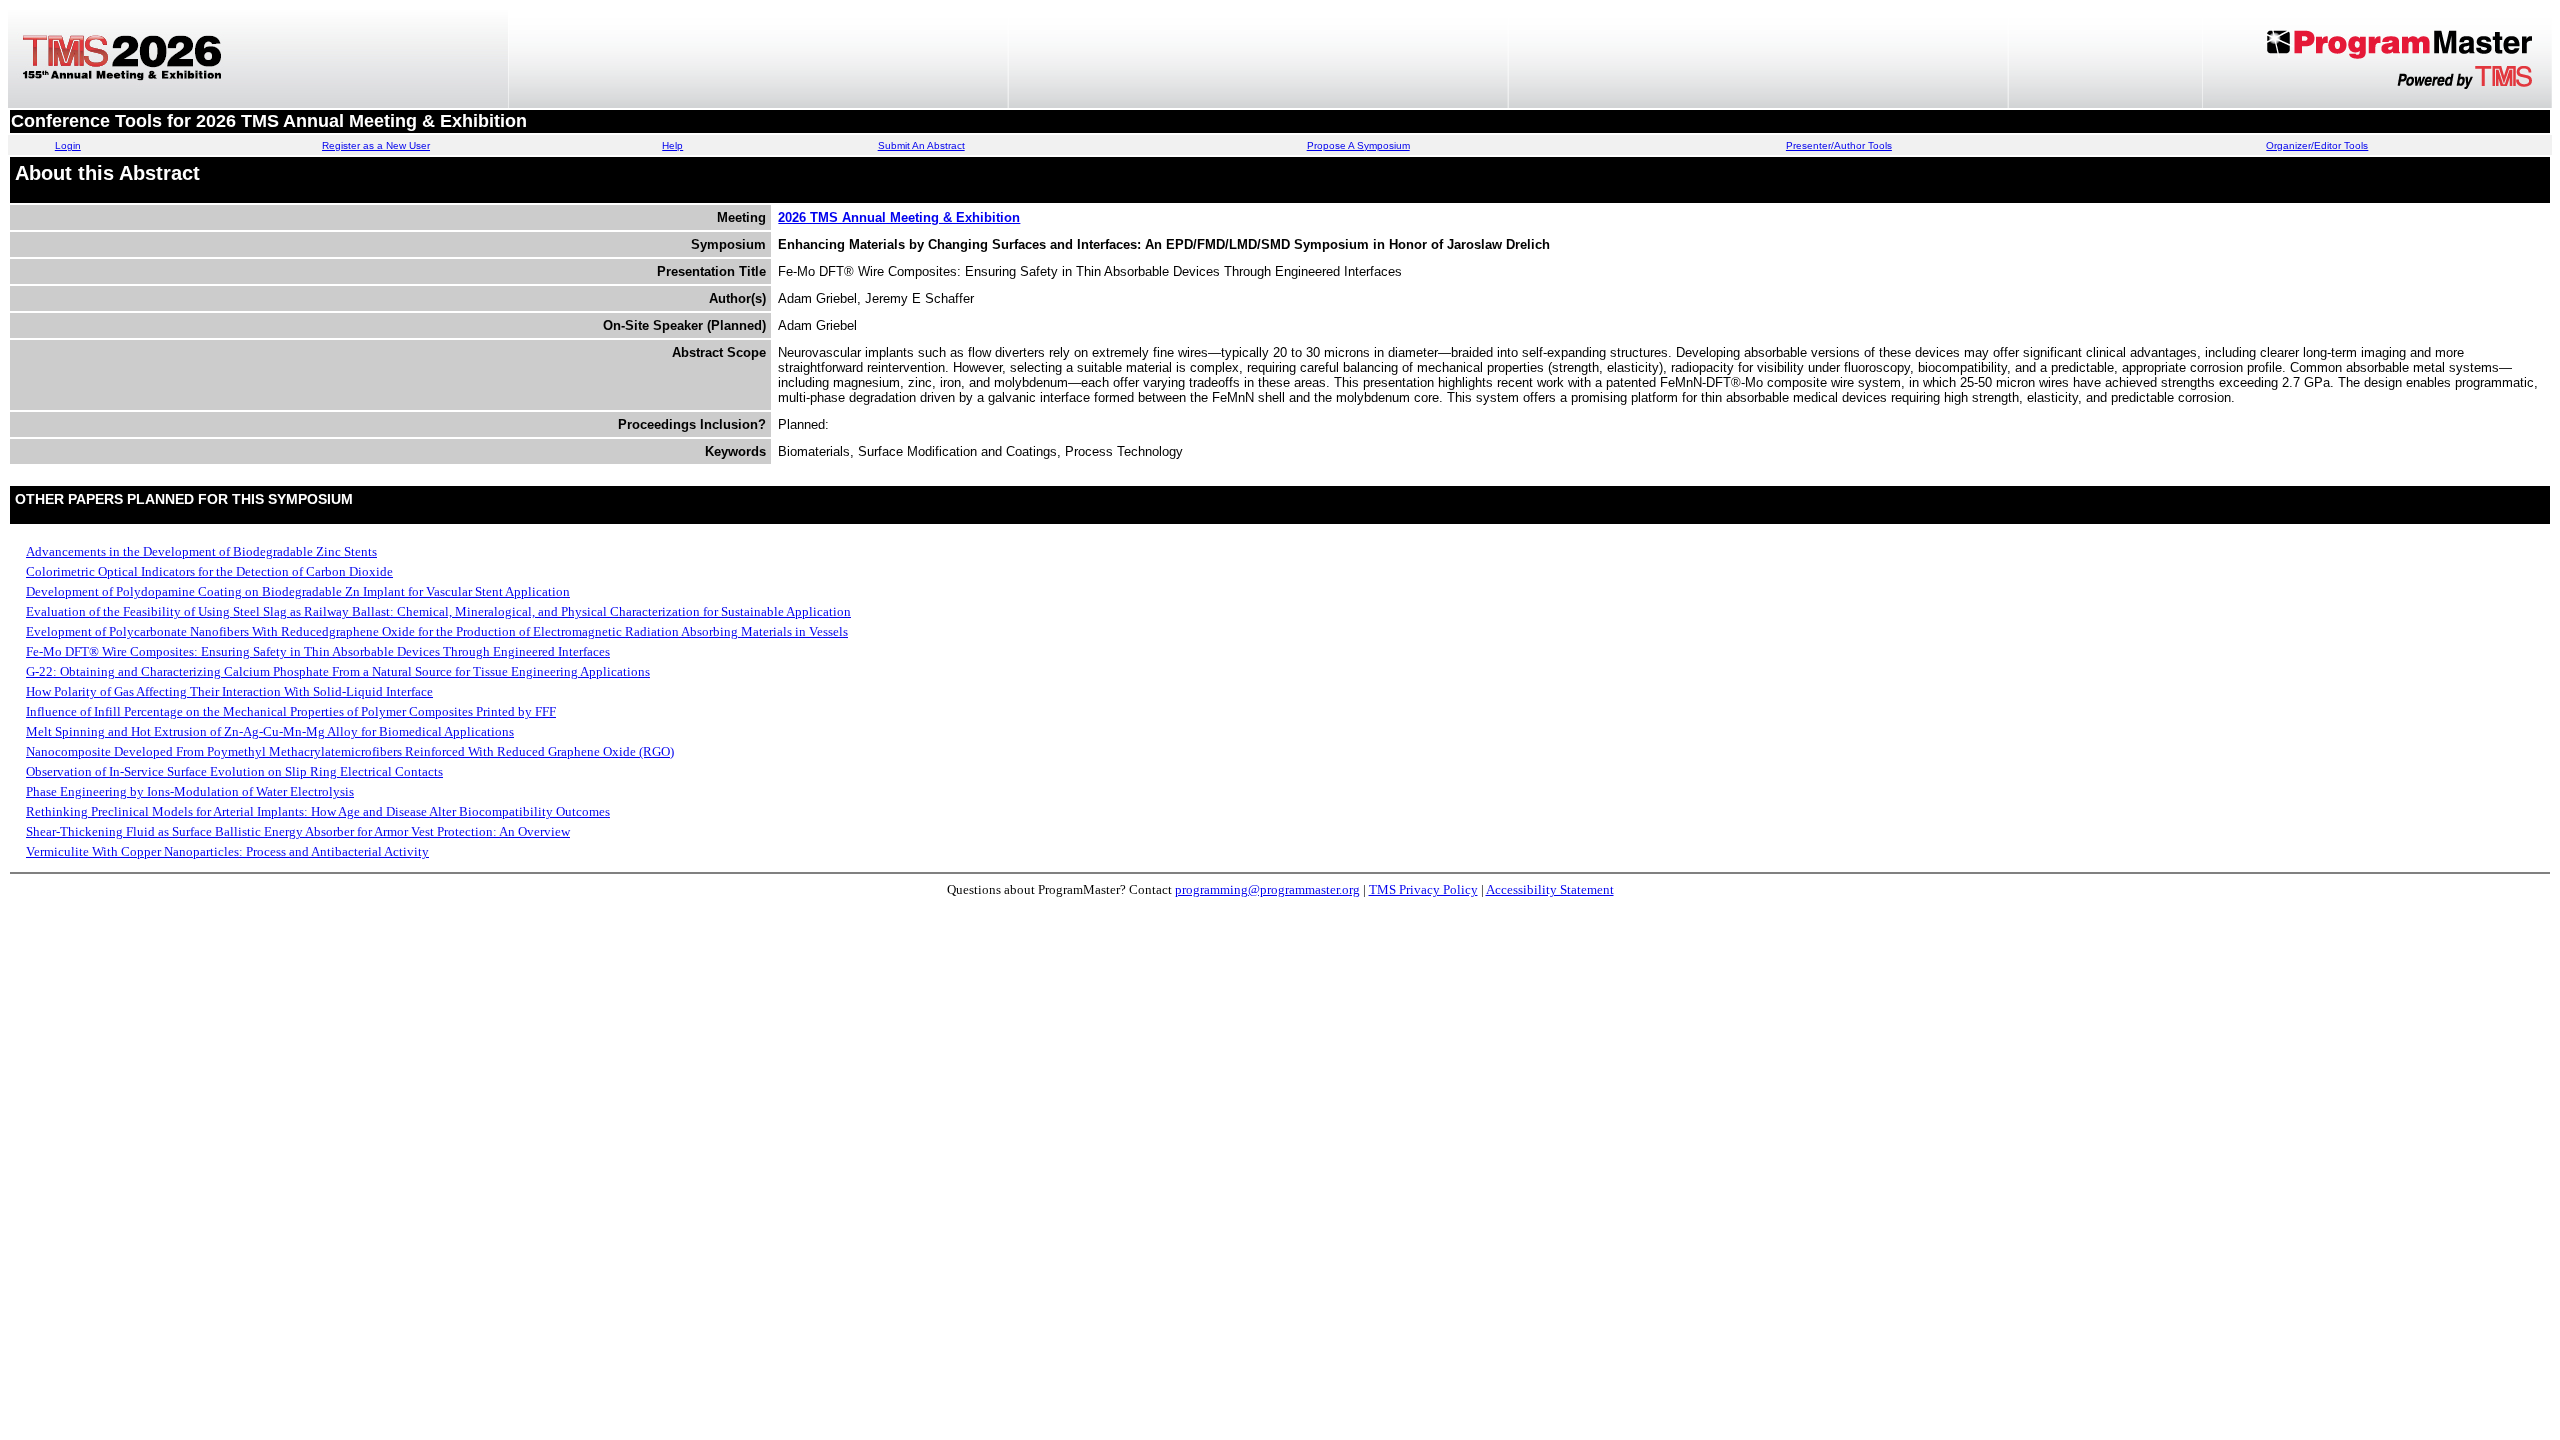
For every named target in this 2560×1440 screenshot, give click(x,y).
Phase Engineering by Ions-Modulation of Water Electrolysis (190, 791)
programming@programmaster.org (1267, 889)
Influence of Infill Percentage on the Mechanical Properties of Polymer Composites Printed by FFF (291, 711)
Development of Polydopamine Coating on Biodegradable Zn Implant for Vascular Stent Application (298, 591)
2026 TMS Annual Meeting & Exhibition (899, 217)
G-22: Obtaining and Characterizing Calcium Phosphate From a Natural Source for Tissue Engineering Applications (338, 671)
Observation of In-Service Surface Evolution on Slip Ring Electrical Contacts (234, 771)
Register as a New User (376, 145)
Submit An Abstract (921, 145)
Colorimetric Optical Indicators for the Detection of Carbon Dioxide (209, 571)
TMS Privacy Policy (1423, 889)
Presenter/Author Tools (1839, 145)
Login (68, 145)
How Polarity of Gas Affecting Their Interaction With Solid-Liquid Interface (229, 691)
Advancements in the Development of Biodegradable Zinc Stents (201, 551)
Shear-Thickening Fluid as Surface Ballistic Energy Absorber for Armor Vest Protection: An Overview (298, 831)
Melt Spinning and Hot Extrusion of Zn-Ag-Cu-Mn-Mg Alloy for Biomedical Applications (270, 731)
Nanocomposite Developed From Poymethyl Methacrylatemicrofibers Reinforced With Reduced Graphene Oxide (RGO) (350, 751)
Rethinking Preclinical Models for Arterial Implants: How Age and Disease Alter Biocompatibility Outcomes (318, 811)
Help (672, 145)
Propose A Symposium (1358, 145)
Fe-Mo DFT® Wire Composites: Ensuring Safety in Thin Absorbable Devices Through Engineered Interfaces (318, 651)
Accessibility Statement (1550, 889)
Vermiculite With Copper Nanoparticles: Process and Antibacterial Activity (227, 851)
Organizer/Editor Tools (2317, 145)
